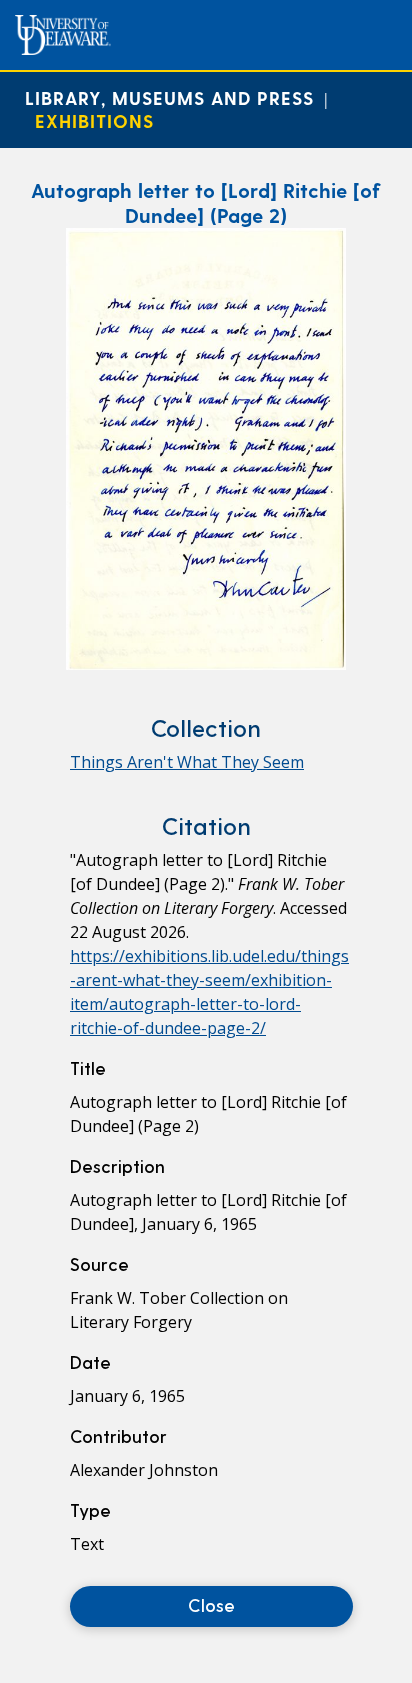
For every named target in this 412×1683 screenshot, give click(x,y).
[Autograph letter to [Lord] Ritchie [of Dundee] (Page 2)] (206, 664)
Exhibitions (94, 120)
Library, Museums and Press (169, 97)
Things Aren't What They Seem (187, 762)
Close (211, 1604)
